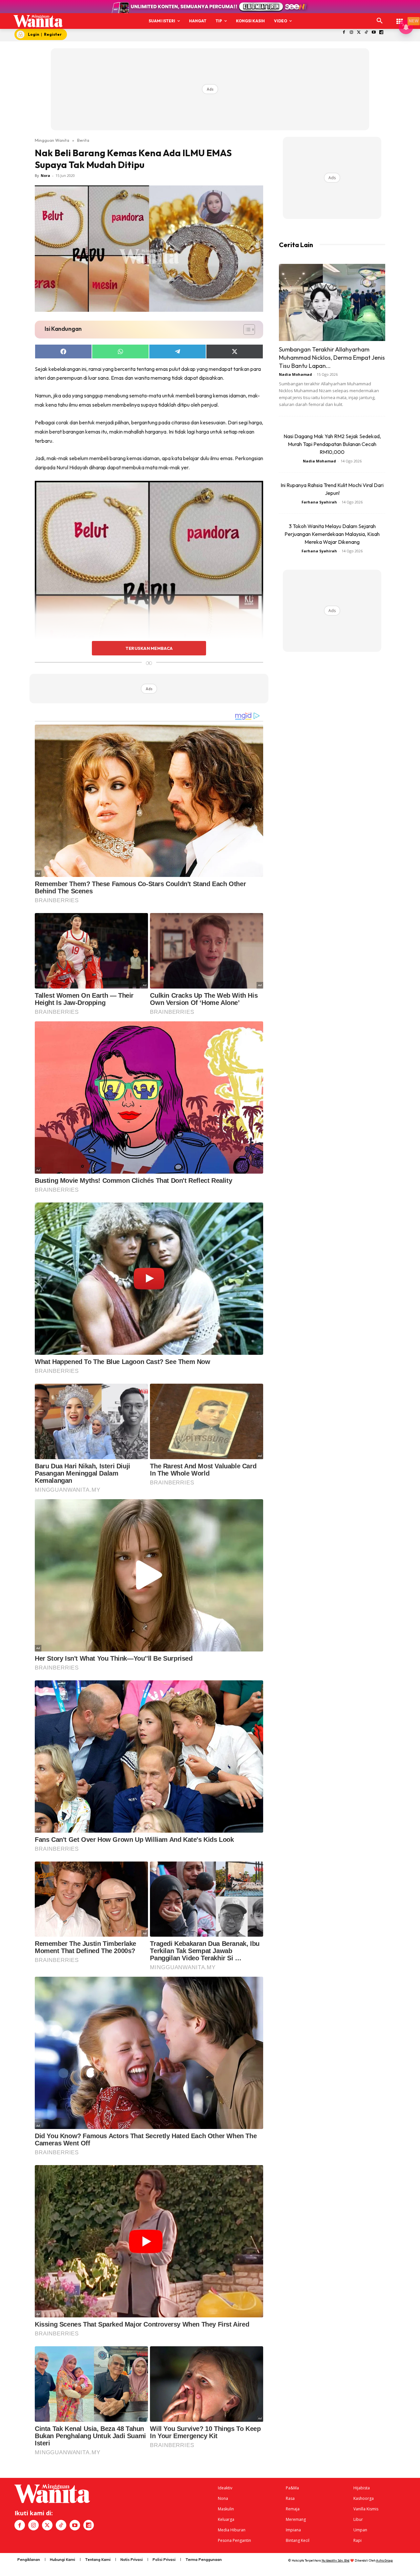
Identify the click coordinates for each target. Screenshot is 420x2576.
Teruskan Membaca (149, 648)
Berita (83, 140)
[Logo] (38, 21)
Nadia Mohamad (295, 374)
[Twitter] (359, 33)
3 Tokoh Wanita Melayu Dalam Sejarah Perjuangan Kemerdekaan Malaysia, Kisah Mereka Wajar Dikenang (332, 534)
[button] (380, 21)
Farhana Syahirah (319, 502)
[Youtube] (374, 33)
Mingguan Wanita (52, 140)
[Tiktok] (366, 33)
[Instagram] (351, 33)
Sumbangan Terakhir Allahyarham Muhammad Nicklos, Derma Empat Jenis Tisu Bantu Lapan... (332, 358)
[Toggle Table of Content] (246, 330)
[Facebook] (344, 33)
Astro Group (384, 2560)
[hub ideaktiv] (400, 18)
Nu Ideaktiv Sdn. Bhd (336, 2560)
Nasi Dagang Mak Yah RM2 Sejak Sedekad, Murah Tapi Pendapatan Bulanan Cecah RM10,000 (332, 444)
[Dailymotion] (381, 33)
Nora (45, 175)
